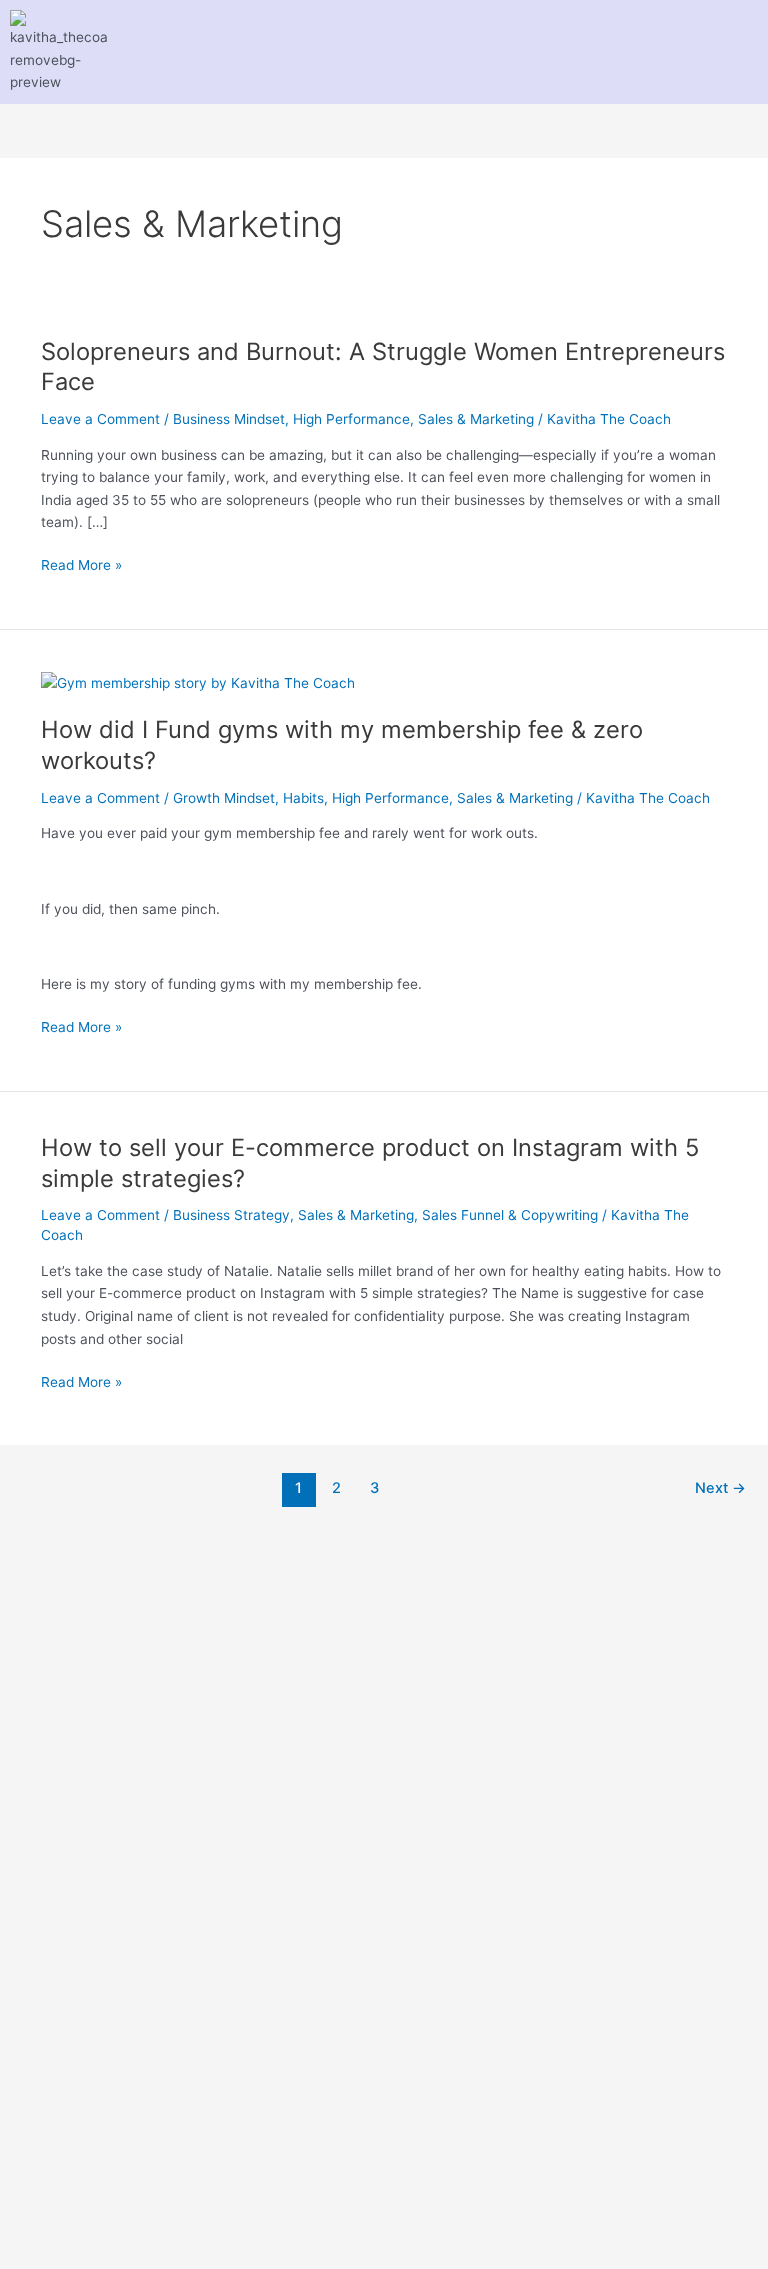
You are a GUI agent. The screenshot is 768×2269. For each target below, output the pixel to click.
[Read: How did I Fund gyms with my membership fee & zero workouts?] (198, 682)
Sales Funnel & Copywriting (510, 1215)
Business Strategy (231, 1215)
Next (720, 1488)
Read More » (81, 563)
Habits (303, 798)
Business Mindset (229, 419)
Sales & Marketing (476, 419)
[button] (376, 52)
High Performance (351, 419)
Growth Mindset (224, 798)
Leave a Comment (100, 419)
